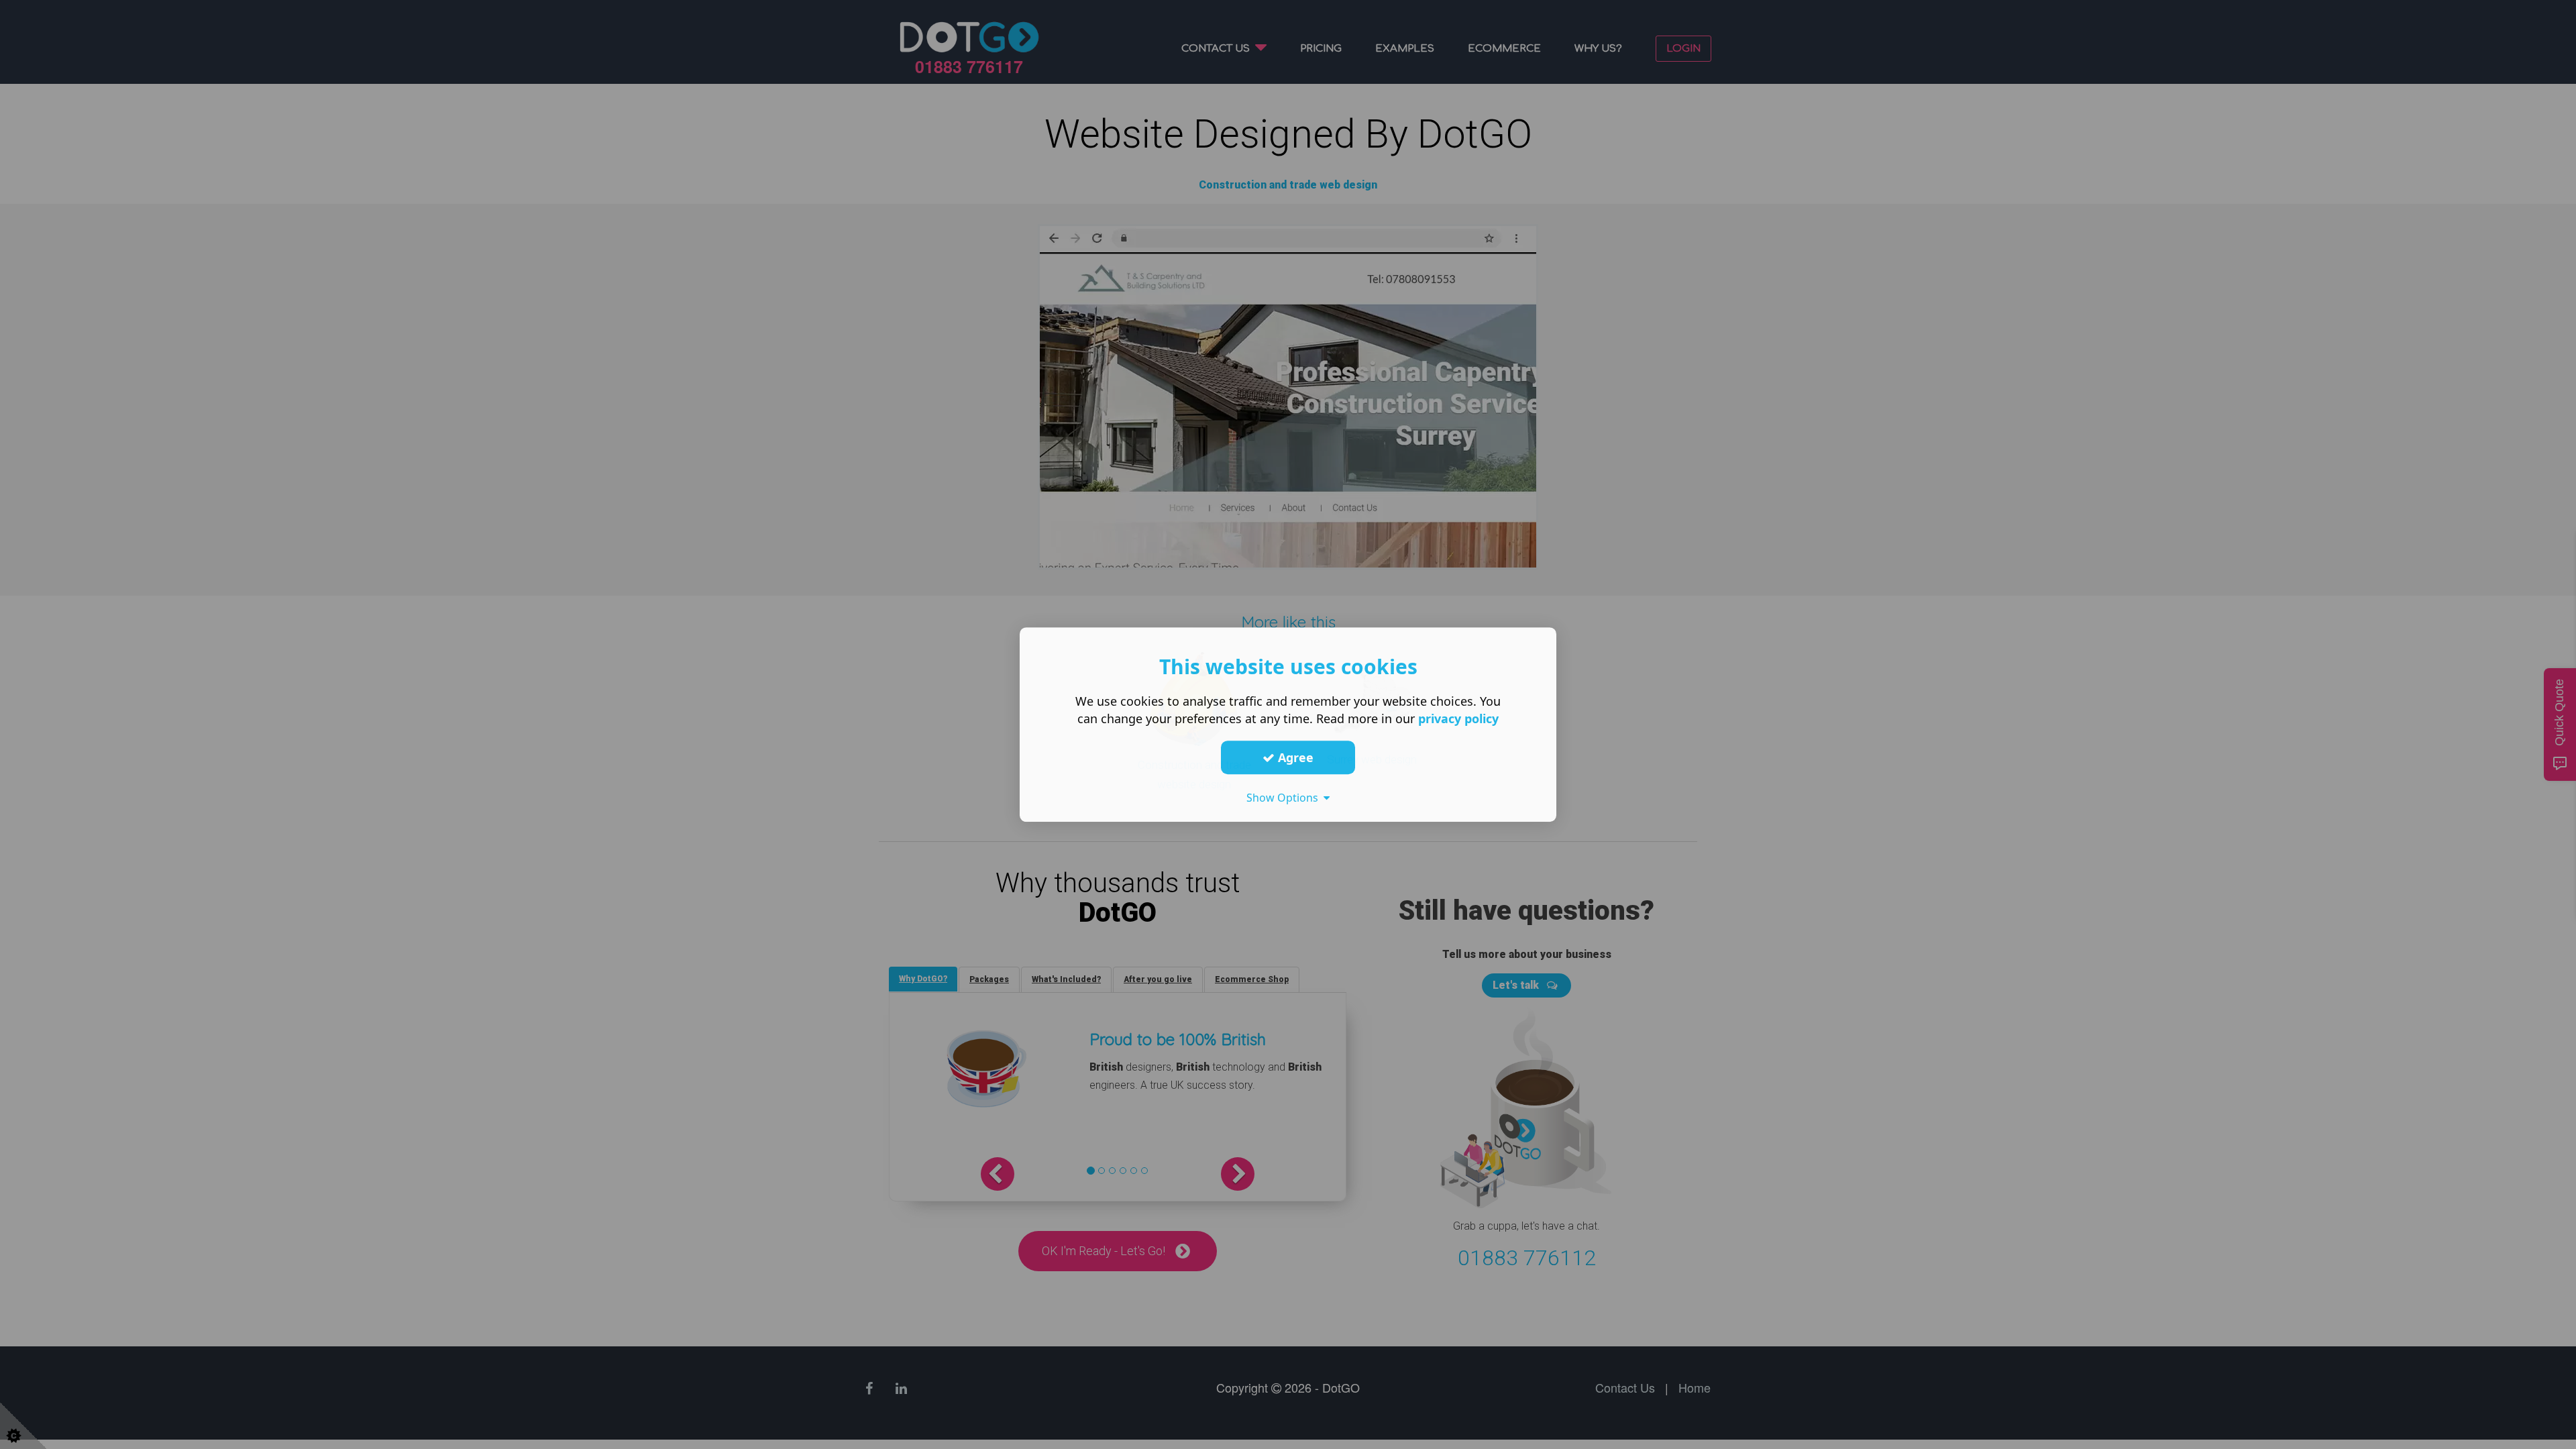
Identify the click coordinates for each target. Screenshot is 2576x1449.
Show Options (1285, 798)
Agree (1294, 757)
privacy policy (1458, 718)
